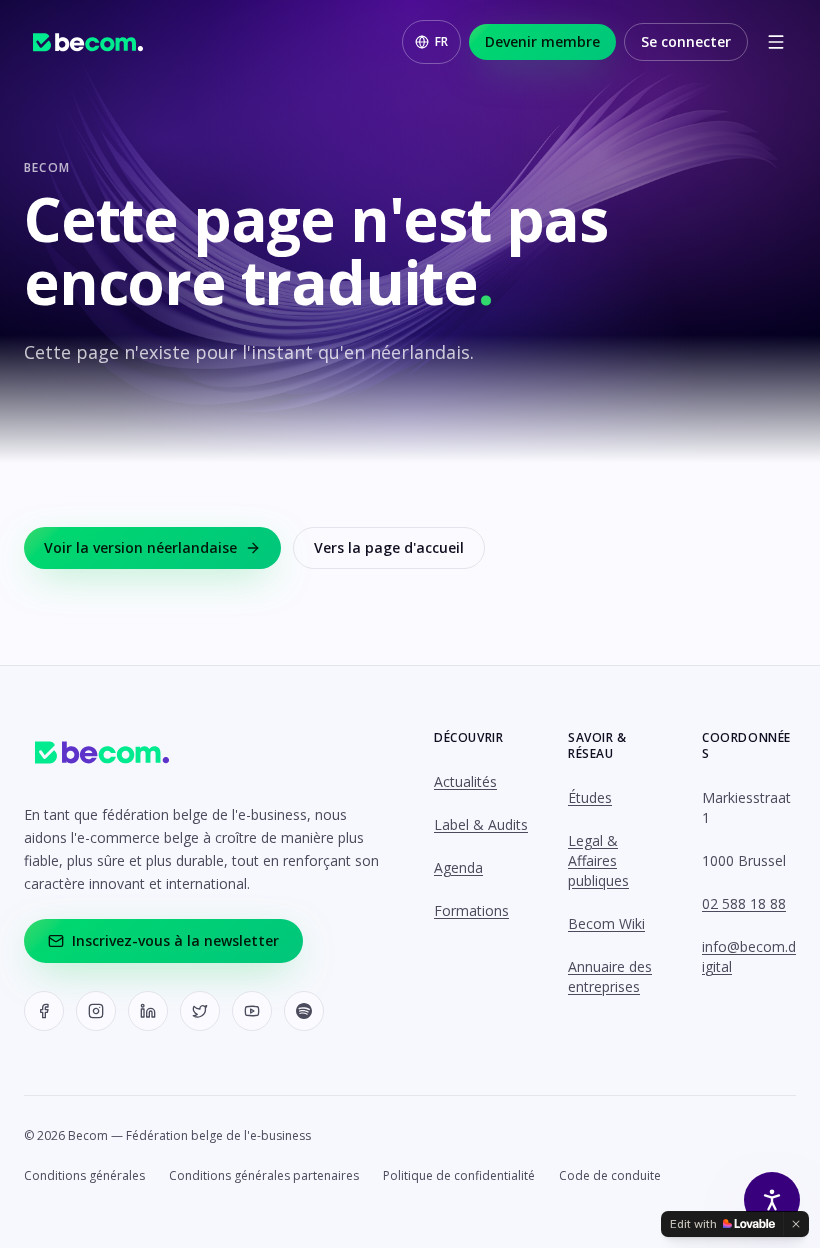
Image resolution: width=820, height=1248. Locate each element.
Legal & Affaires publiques (598, 860)
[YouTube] (252, 1011)
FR (441, 41)
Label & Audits (481, 824)
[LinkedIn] (148, 1011)
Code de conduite (610, 1176)
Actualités (465, 781)
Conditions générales (84, 1176)
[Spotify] (304, 1011)
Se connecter (686, 41)
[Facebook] (44, 1011)
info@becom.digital (749, 956)
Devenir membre (542, 41)
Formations (471, 910)
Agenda (458, 867)
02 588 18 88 (744, 903)
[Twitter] (200, 1011)
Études (590, 797)
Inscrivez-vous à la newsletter (175, 940)
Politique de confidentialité (459, 1176)
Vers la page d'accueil (389, 547)
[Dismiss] (796, 1224)
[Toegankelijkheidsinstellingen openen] (772, 1200)
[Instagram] (96, 1011)
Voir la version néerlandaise (140, 547)
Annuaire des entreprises (610, 976)
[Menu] (776, 42)
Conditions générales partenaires (264, 1176)
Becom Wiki (606, 923)
